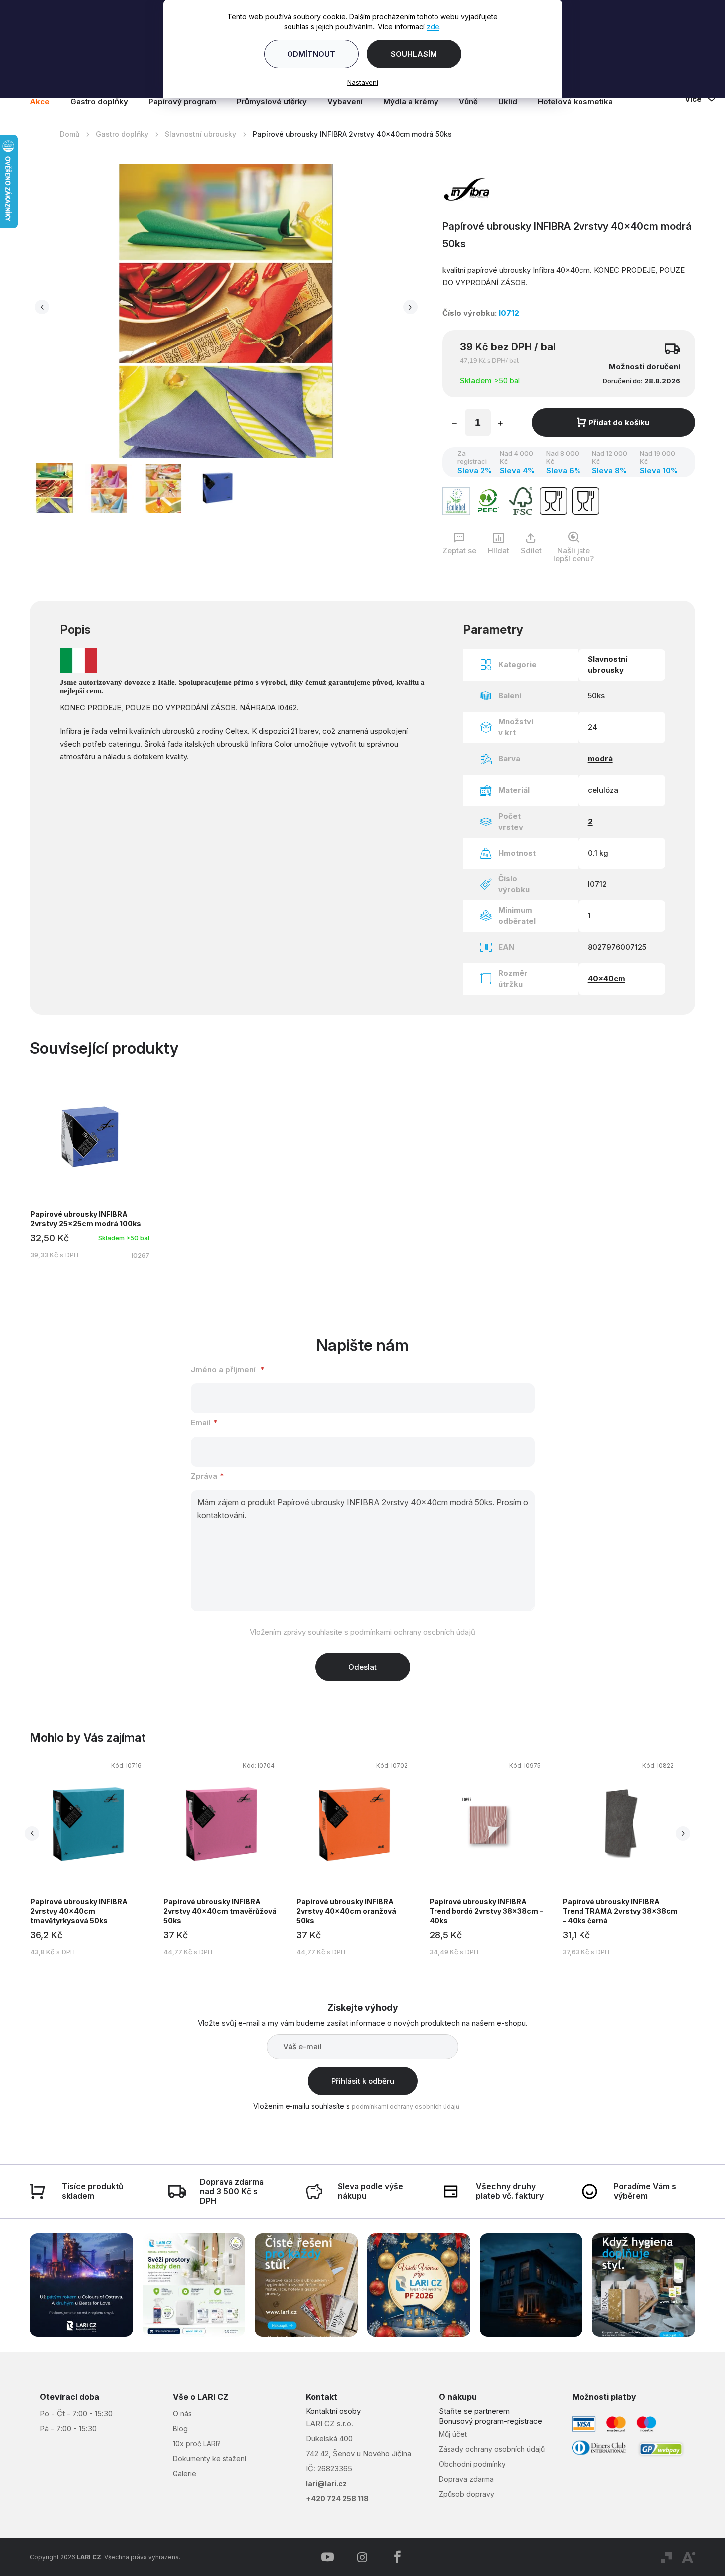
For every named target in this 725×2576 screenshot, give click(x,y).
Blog (180, 2429)
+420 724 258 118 (337, 2498)
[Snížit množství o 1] (454, 424)
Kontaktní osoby (333, 2411)
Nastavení (363, 82)
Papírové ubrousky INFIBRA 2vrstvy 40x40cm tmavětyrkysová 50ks (79, 1911)
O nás (182, 2414)
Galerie (185, 2474)
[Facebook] (397, 2557)
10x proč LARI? (197, 2444)
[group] (96, 1857)
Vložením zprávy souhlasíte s (362, 1632)
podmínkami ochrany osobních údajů (413, 1632)
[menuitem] (45, 102)
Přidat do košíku (619, 423)
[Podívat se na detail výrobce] (467, 188)
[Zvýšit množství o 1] (500, 424)
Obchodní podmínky (472, 2464)
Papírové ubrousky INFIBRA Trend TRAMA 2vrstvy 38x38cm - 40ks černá (620, 1911)
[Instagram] (362, 2557)
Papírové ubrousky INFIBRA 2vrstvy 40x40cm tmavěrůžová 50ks (220, 1911)
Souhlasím (414, 54)
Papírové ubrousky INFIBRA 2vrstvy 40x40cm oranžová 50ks (346, 1911)
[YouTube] (327, 2557)
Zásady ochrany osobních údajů (492, 2449)
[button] (42, 307)
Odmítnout (311, 54)
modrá (600, 759)
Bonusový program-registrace (491, 2421)
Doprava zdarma (466, 2479)
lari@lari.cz (326, 2484)
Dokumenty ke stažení (210, 2459)
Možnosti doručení (645, 367)
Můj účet (453, 2434)
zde (433, 27)
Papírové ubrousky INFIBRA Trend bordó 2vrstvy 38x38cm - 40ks (486, 1911)
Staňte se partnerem (474, 2411)
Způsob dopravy (467, 2494)
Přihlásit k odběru (363, 2081)
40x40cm (607, 978)
